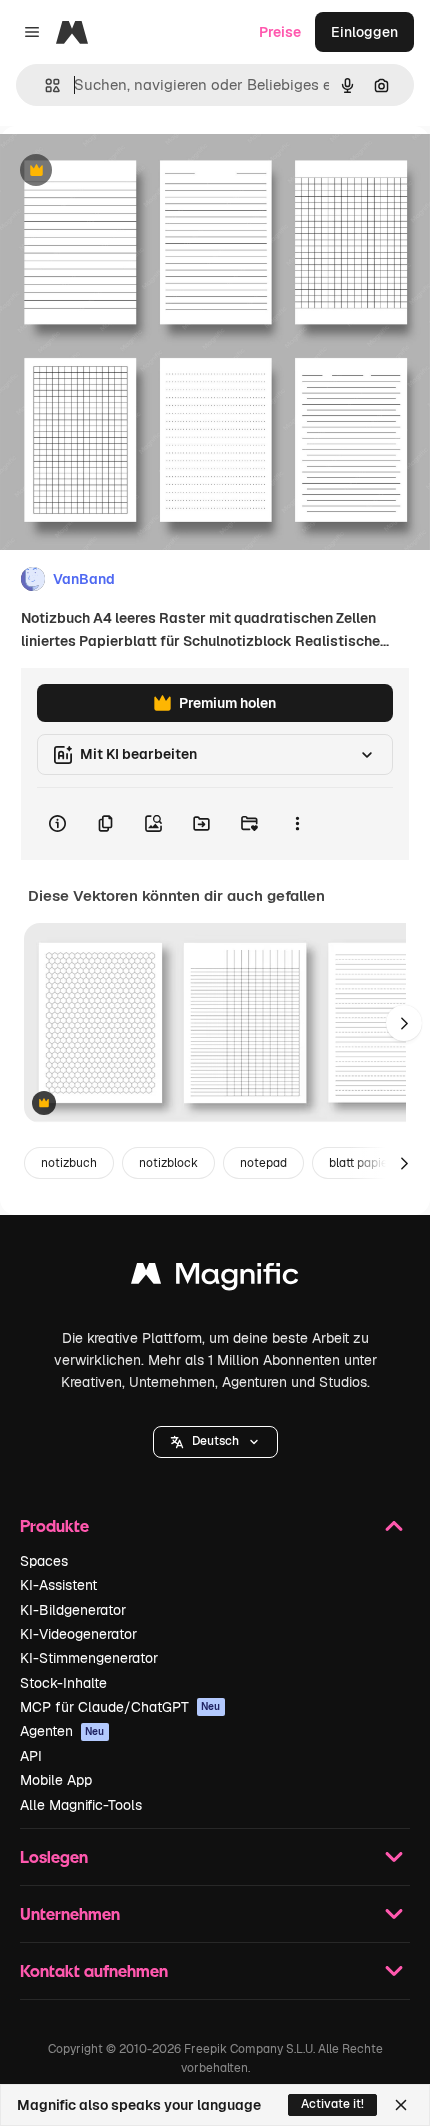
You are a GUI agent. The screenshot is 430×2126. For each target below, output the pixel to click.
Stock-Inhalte (63, 1683)
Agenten (62, 1731)
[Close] (401, 2105)
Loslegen (54, 1856)
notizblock (168, 1163)
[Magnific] (215, 1278)
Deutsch (215, 1441)
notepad (263, 1163)
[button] (215, 1442)
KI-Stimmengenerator (89, 1658)
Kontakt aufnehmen (94, 1970)
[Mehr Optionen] (297, 824)
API (31, 1756)
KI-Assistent (58, 1585)
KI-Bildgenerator (73, 1610)
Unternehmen (70, 1913)
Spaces (44, 1561)
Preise (280, 32)
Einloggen (364, 32)
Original (128, 171)
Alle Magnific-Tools (81, 1805)
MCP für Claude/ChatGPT (120, 1707)
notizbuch (69, 1163)
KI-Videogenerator (78, 1634)
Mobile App (56, 1780)
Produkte (54, 1525)
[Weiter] (404, 1023)
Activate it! (332, 2104)
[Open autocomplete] (44, 85)
